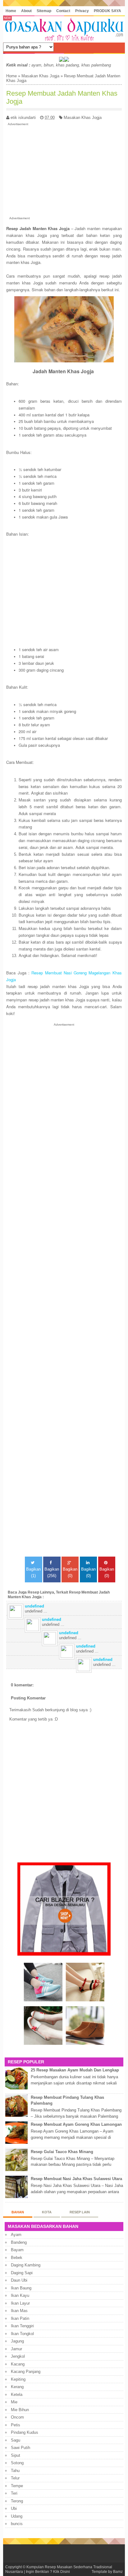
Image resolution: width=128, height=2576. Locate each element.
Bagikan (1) (33, 1572)
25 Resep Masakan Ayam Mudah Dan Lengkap (75, 2070)
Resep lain (80, 2212)
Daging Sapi (22, 2273)
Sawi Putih (21, 2448)
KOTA (47, 2212)
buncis (17, 2524)
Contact (63, 11)
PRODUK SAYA (107, 11)
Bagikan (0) (70, 1572)
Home (11, 11)
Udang (17, 2516)
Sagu (16, 2440)
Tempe (17, 2486)
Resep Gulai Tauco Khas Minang (62, 2152)
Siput (16, 2455)
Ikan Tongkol (22, 2334)
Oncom (17, 2417)
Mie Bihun (20, 2410)
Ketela (17, 2395)
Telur (15, 2478)
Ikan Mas (19, 2311)
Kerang (17, 2387)
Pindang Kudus (25, 2432)
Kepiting (18, 2379)
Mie (14, 2402)
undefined (34, 1606)
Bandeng (19, 2242)
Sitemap (44, 11)
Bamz (118, 2571)
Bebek (17, 2258)
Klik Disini (62, 2571)
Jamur (16, 2349)
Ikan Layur (20, 2303)
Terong (17, 2501)
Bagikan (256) (52, 1572)
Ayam (16, 2235)
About (26, 11)
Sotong (17, 2463)
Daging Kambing (26, 2265)
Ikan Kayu (20, 2295)
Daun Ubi (19, 2280)
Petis (16, 2425)
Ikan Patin (20, 2318)
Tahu (15, 2471)
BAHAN (18, 2212)
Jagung (17, 2341)
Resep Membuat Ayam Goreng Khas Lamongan (76, 2124)
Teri (14, 2493)
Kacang (18, 2364)
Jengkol (18, 2356)
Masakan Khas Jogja (40, 76)
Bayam (17, 2250)
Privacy (82, 11)
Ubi (14, 2508)
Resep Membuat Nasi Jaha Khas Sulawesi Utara (76, 2179)
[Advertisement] (64, 170)
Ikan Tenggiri (22, 2326)
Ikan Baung (21, 2288)
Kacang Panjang (26, 2372)
